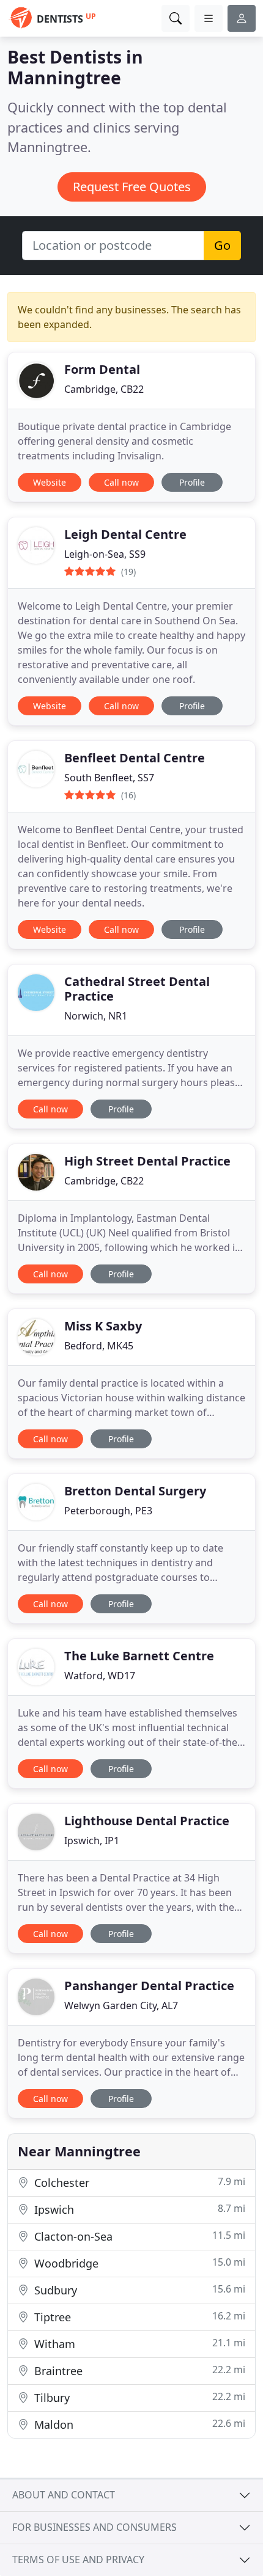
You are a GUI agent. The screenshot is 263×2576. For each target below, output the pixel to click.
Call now (121, 482)
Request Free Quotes (132, 187)
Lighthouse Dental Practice (147, 1821)
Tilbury (138, 2397)
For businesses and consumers (94, 2527)
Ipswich (138, 2209)
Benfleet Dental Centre (135, 758)
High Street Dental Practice (147, 1161)
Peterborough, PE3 (108, 1511)
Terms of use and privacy (78, 2560)
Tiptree (138, 2317)
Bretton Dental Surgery (135, 1491)
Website (50, 482)
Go (222, 245)
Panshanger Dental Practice (149, 1986)
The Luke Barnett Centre (139, 1656)
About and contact (64, 2495)
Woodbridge (138, 2263)
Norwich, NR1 (96, 1016)
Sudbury (138, 2290)
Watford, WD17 (100, 1676)
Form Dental (102, 369)
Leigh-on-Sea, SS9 (105, 554)
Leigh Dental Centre (125, 534)
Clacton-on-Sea (138, 2236)
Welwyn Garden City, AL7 (121, 2005)
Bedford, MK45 (99, 1346)
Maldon (138, 2424)
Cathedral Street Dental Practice (137, 989)
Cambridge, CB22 (104, 389)
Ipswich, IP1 (92, 1841)
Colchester (138, 2182)
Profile (192, 482)
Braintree (138, 2370)
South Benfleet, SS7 (109, 778)
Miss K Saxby (103, 1326)
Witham (138, 2344)
